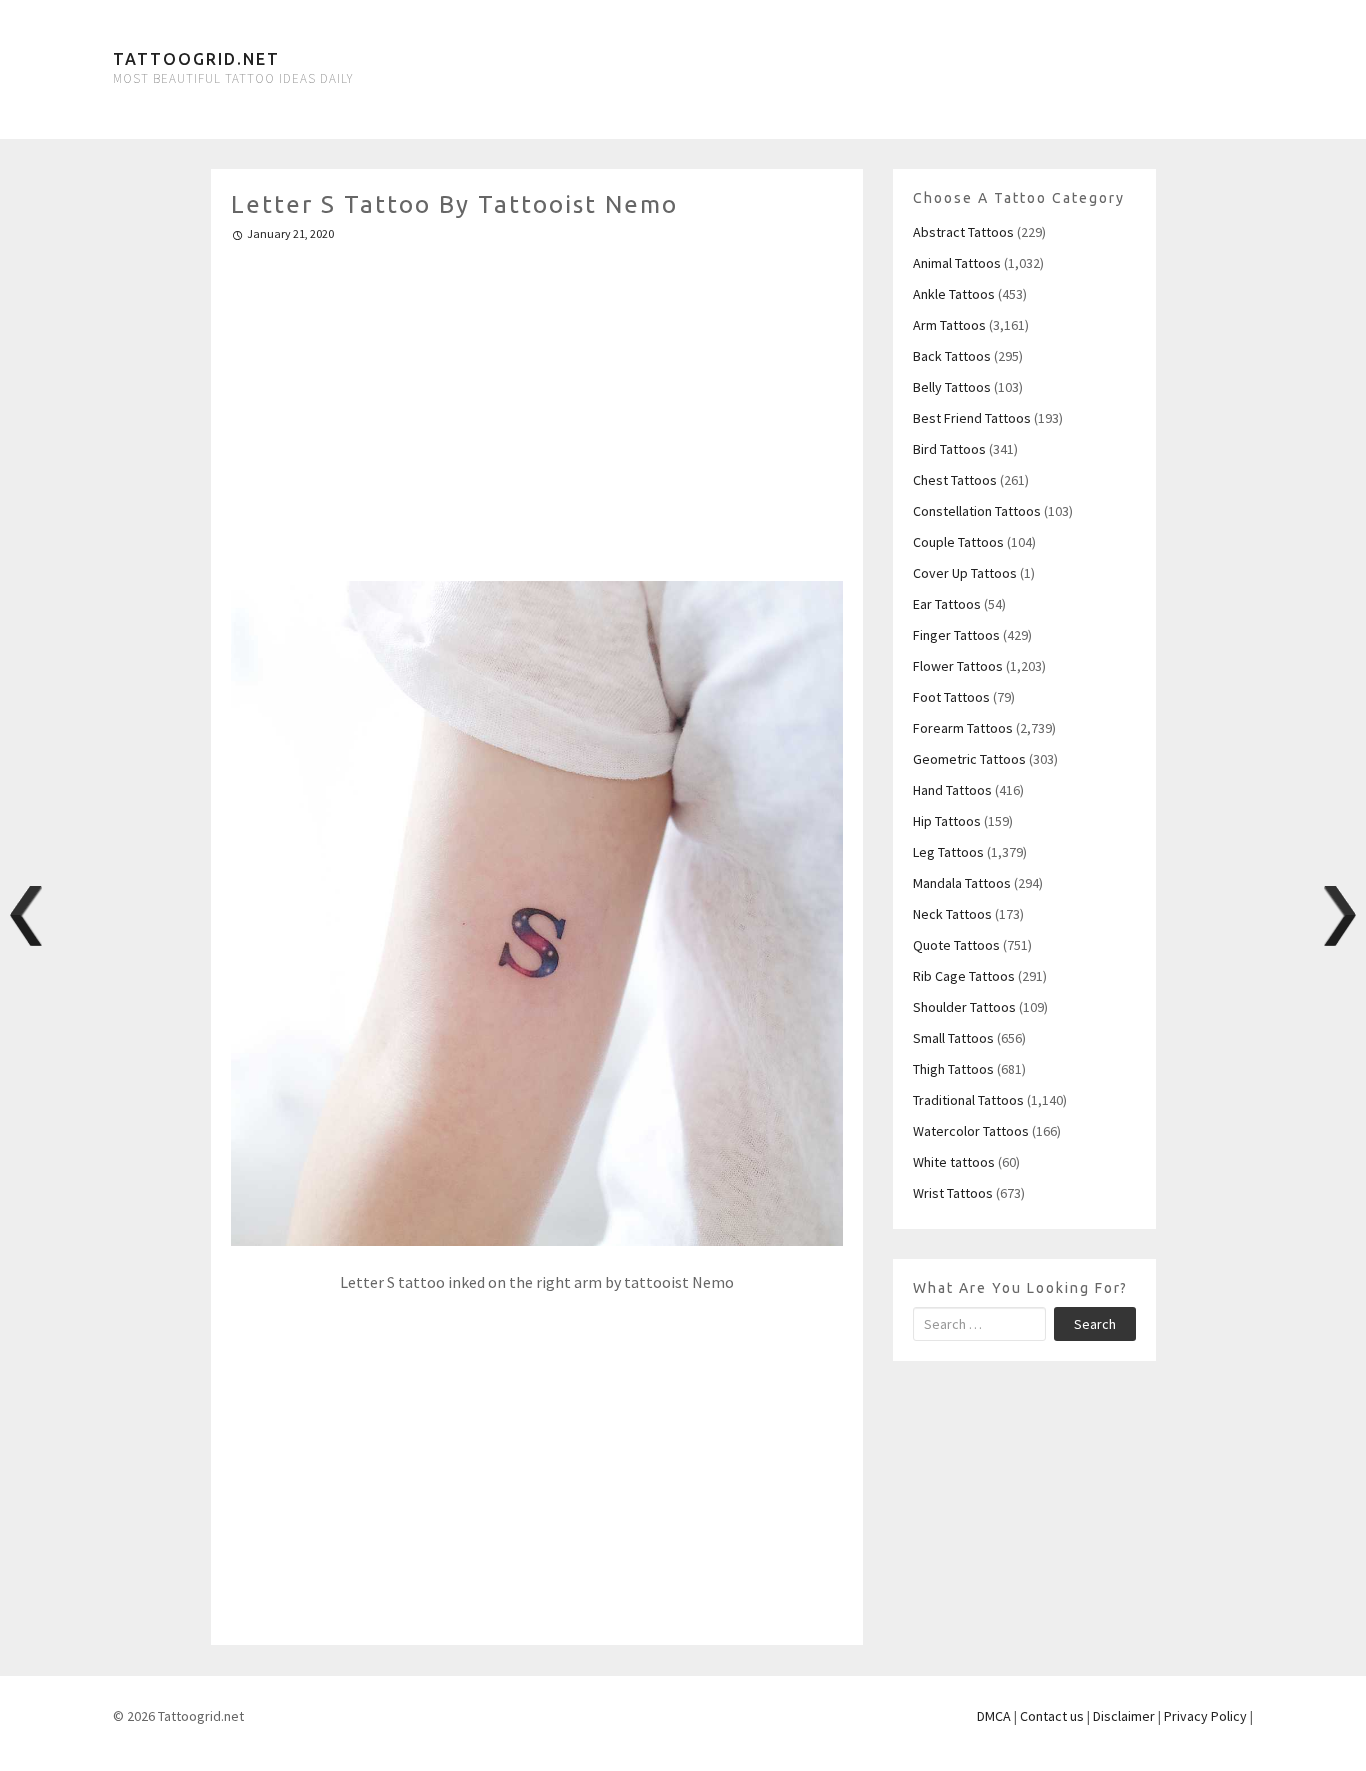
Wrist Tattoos (953, 1193)
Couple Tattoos (958, 542)
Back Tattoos (952, 356)
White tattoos (954, 1162)
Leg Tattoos (948, 852)
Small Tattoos (953, 1038)
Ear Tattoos (947, 604)
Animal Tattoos (957, 263)
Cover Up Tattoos (965, 573)
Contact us (1052, 1716)
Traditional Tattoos (968, 1100)
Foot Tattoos (951, 697)
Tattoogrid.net (196, 59)
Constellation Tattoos (977, 511)
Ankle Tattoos (954, 294)
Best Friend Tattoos (972, 418)
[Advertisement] (537, 403)
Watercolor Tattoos (971, 1131)
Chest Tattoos (955, 480)
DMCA (994, 1716)
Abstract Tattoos (963, 232)
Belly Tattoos (952, 387)
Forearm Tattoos (963, 728)
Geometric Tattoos (969, 759)
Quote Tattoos (956, 945)
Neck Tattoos (952, 914)
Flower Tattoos (958, 666)
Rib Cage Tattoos (964, 976)
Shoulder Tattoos (964, 1007)
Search (1095, 1324)
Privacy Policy (1205, 1716)
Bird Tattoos (949, 449)
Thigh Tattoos (953, 1069)
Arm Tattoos (949, 325)
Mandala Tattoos (962, 883)
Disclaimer (1124, 1716)
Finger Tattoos (956, 635)
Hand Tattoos (952, 790)
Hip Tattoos (947, 821)
